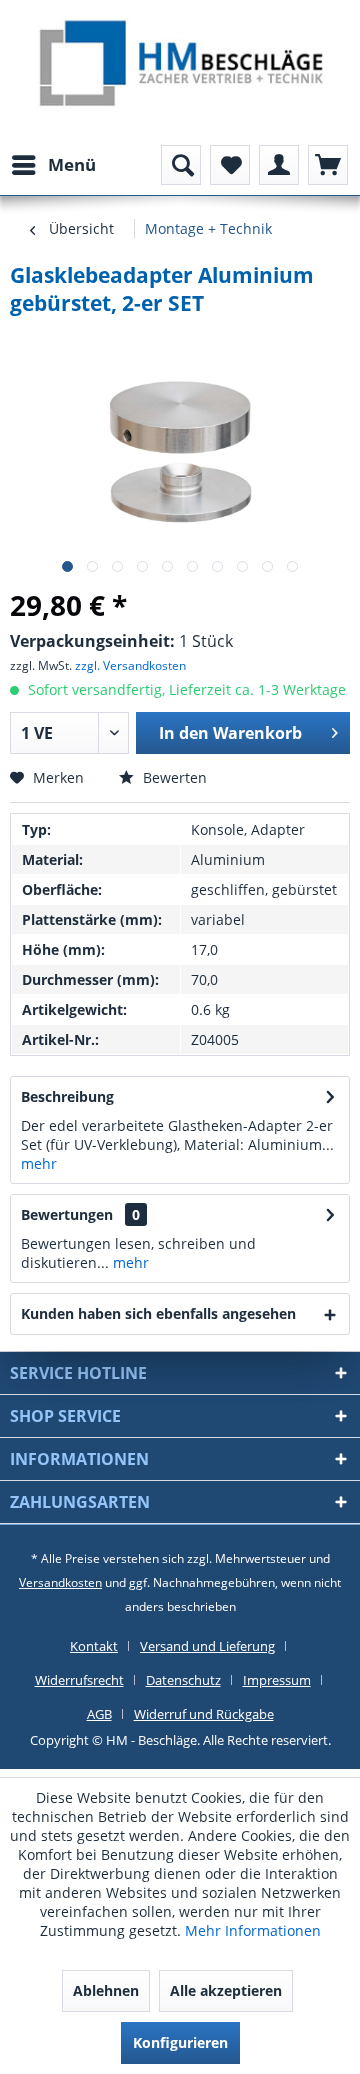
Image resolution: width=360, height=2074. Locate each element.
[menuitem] (53, 165)
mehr (39, 1163)
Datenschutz (183, 1680)
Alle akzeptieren (226, 1990)
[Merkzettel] (230, 165)
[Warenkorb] (328, 165)
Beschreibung (67, 1096)
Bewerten (173, 777)
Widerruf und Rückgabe (204, 1714)
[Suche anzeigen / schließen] (181, 165)
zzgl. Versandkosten (130, 665)
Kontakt (94, 1646)
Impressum (277, 1680)
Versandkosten (60, 1582)
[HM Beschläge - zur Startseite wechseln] (180, 66)
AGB (99, 1714)
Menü (72, 164)
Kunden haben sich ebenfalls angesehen (158, 1313)
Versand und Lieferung (207, 1646)
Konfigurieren (180, 2042)
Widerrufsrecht (79, 1680)
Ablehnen (106, 1990)
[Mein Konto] (279, 165)
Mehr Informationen (253, 1930)
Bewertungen (67, 1214)
